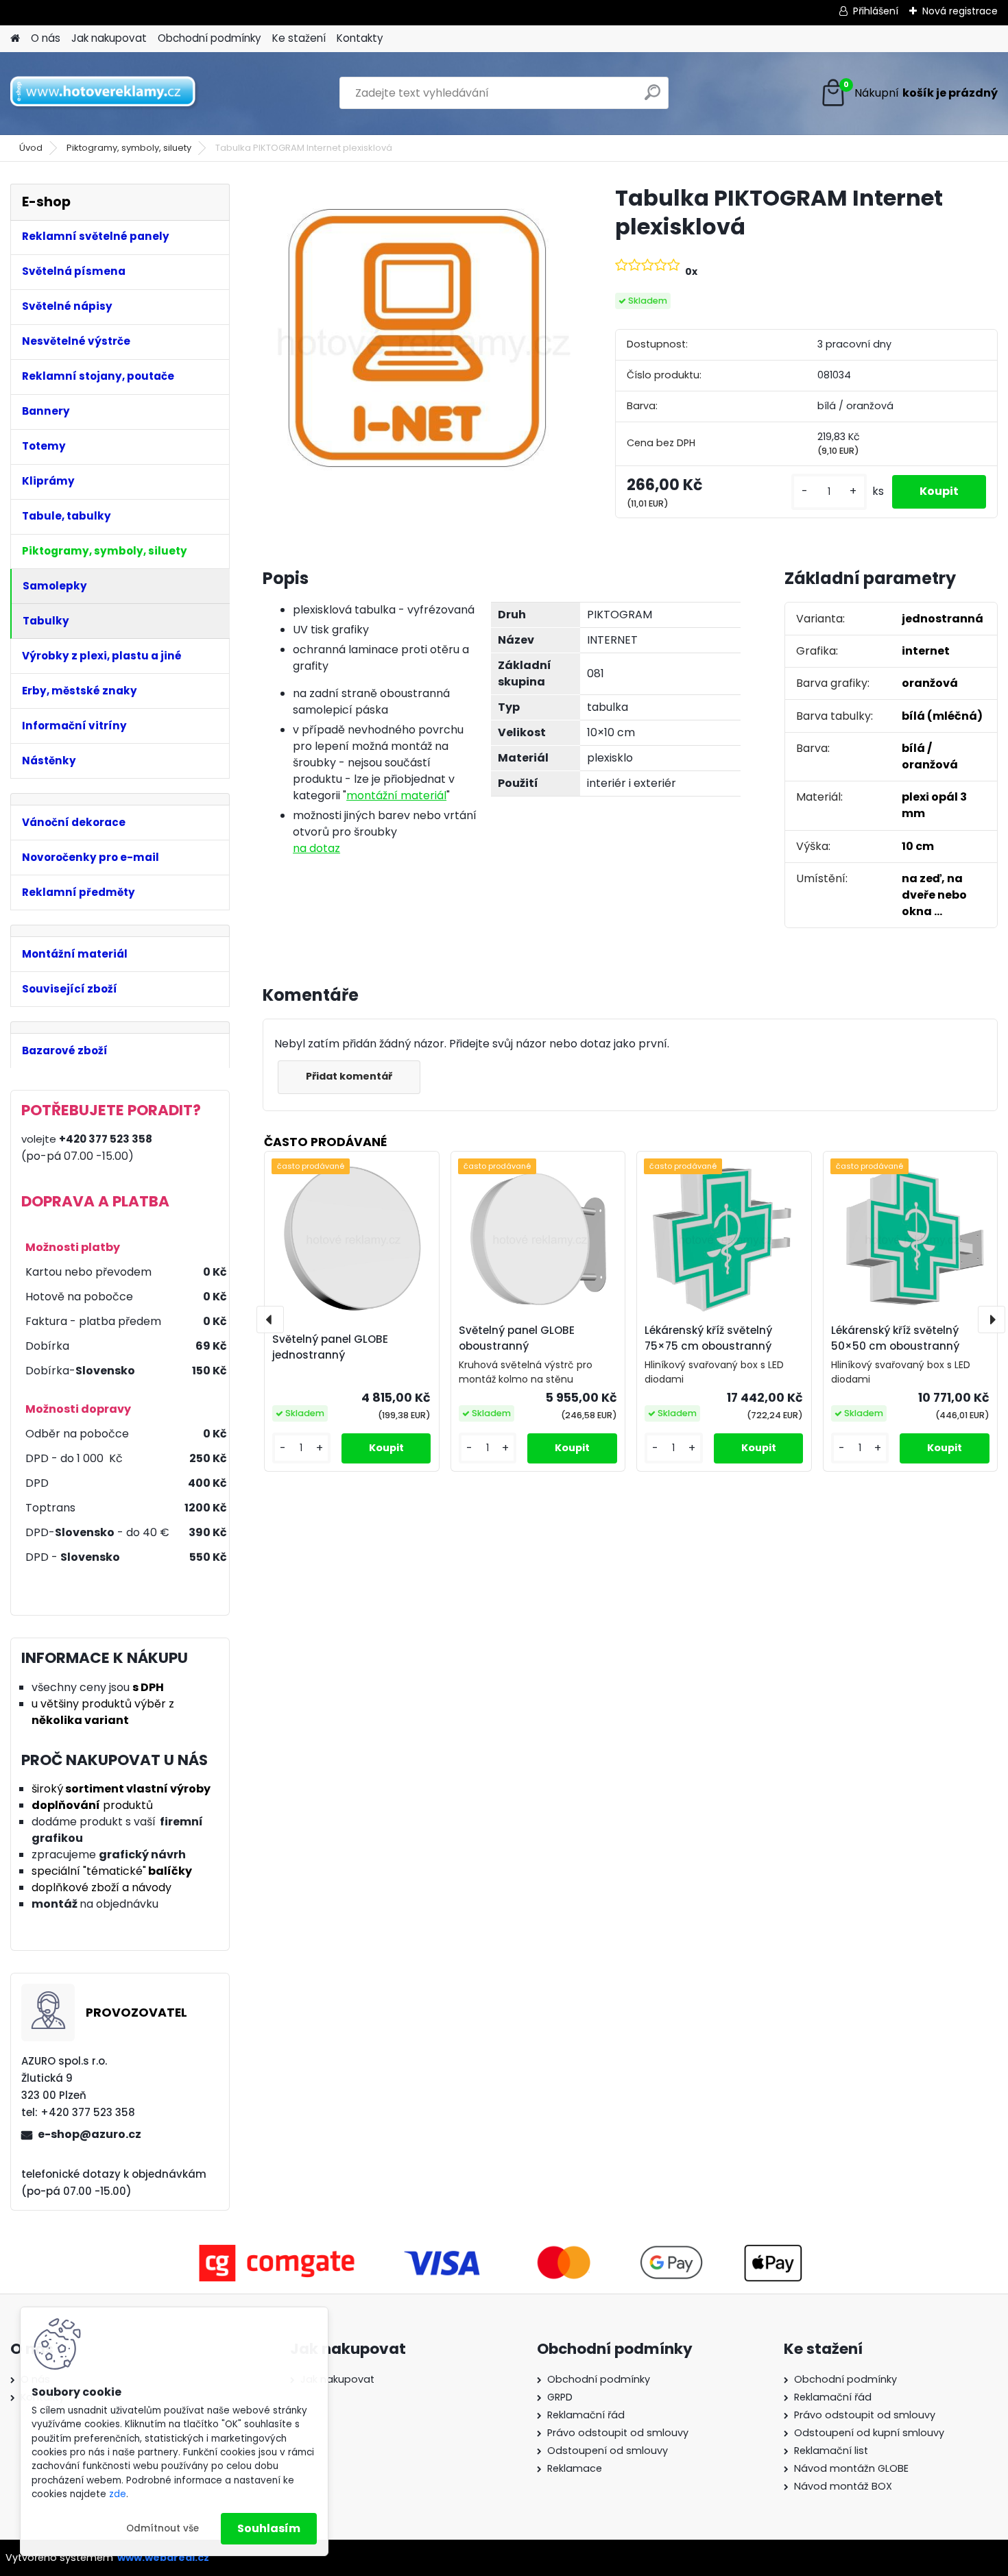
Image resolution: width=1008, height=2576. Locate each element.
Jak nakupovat (109, 38)
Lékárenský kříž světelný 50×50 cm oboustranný (895, 1338)
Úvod (31, 148)
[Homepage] (15, 39)
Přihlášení (876, 11)
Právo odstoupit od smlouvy (618, 2433)
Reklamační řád (586, 2415)
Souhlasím (269, 2528)
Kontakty (360, 38)
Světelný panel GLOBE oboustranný (517, 1338)
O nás (46, 38)
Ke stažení (299, 38)
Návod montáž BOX (843, 2486)
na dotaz (316, 848)
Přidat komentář (349, 1076)
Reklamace (575, 2468)
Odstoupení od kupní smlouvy (869, 2433)
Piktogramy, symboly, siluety (129, 148)
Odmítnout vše (163, 2528)
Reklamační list (831, 2451)
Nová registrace (960, 11)
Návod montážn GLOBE (851, 2468)
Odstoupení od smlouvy (608, 2451)
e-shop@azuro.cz (89, 2134)
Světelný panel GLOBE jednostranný (330, 1347)
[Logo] (105, 93)
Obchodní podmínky (209, 38)
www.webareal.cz (163, 2557)
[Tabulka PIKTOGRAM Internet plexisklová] (417, 338)
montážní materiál (396, 795)
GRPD (560, 2397)
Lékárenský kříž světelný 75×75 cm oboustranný (708, 1338)
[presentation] (270, 1320)
